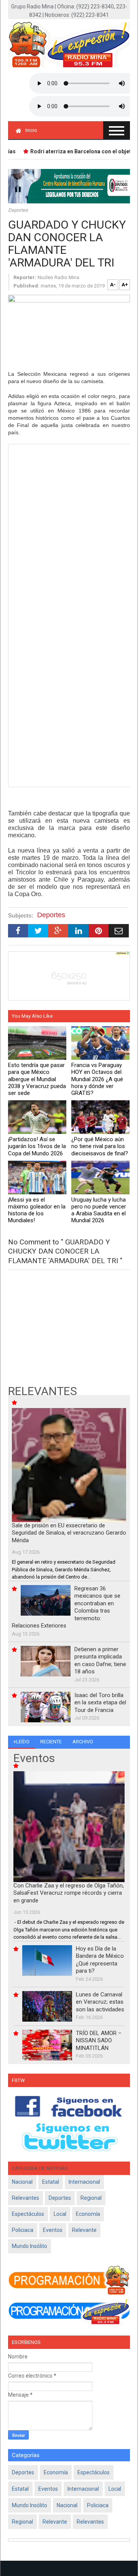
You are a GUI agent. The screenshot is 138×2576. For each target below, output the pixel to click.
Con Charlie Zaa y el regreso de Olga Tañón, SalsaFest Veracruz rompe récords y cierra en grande (69, 1893)
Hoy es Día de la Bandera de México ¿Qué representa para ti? (100, 1960)
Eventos (53, 2230)
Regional (91, 2198)
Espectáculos (28, 2214)
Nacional (22, 2182)
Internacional (84, 2182)
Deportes (18, 210)
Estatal (51, 2182)
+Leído (21, 1742)
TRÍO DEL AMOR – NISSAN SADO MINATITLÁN (99, 2041)
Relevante (84, 2230)
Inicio (31, 130)
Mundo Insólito (30, 2246)
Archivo (83, 1742)
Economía (88, 2214)
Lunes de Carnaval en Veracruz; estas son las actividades (100, 2002)
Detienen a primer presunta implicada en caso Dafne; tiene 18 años (100, 1661)
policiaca (23, 2230)
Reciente (51, 1742)
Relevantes (25, 2198)
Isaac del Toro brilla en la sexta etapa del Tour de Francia (100, 1703)
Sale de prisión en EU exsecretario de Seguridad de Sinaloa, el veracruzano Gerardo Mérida (69, 1533)
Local (60, 2214)
